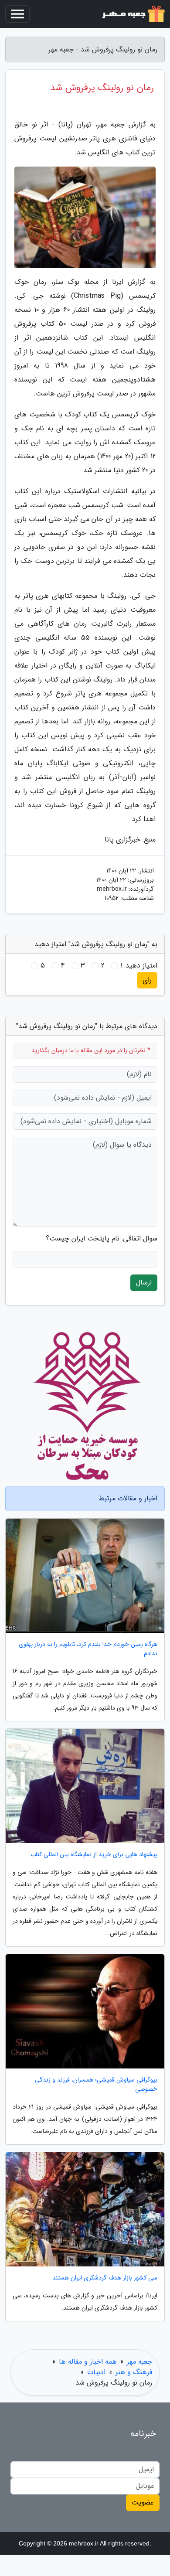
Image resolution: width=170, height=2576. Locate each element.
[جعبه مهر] (133, 14)
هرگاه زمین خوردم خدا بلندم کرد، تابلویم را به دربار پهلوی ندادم (88, 1649)
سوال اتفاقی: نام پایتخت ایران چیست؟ (102, 1239)
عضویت (143, 2503)
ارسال (144, 1283)
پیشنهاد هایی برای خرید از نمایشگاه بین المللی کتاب (94, 1855)
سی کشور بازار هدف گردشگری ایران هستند (105, 2278)
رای (147, 980)
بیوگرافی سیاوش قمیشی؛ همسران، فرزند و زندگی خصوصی (96, 2085)
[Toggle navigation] (17, 14)
